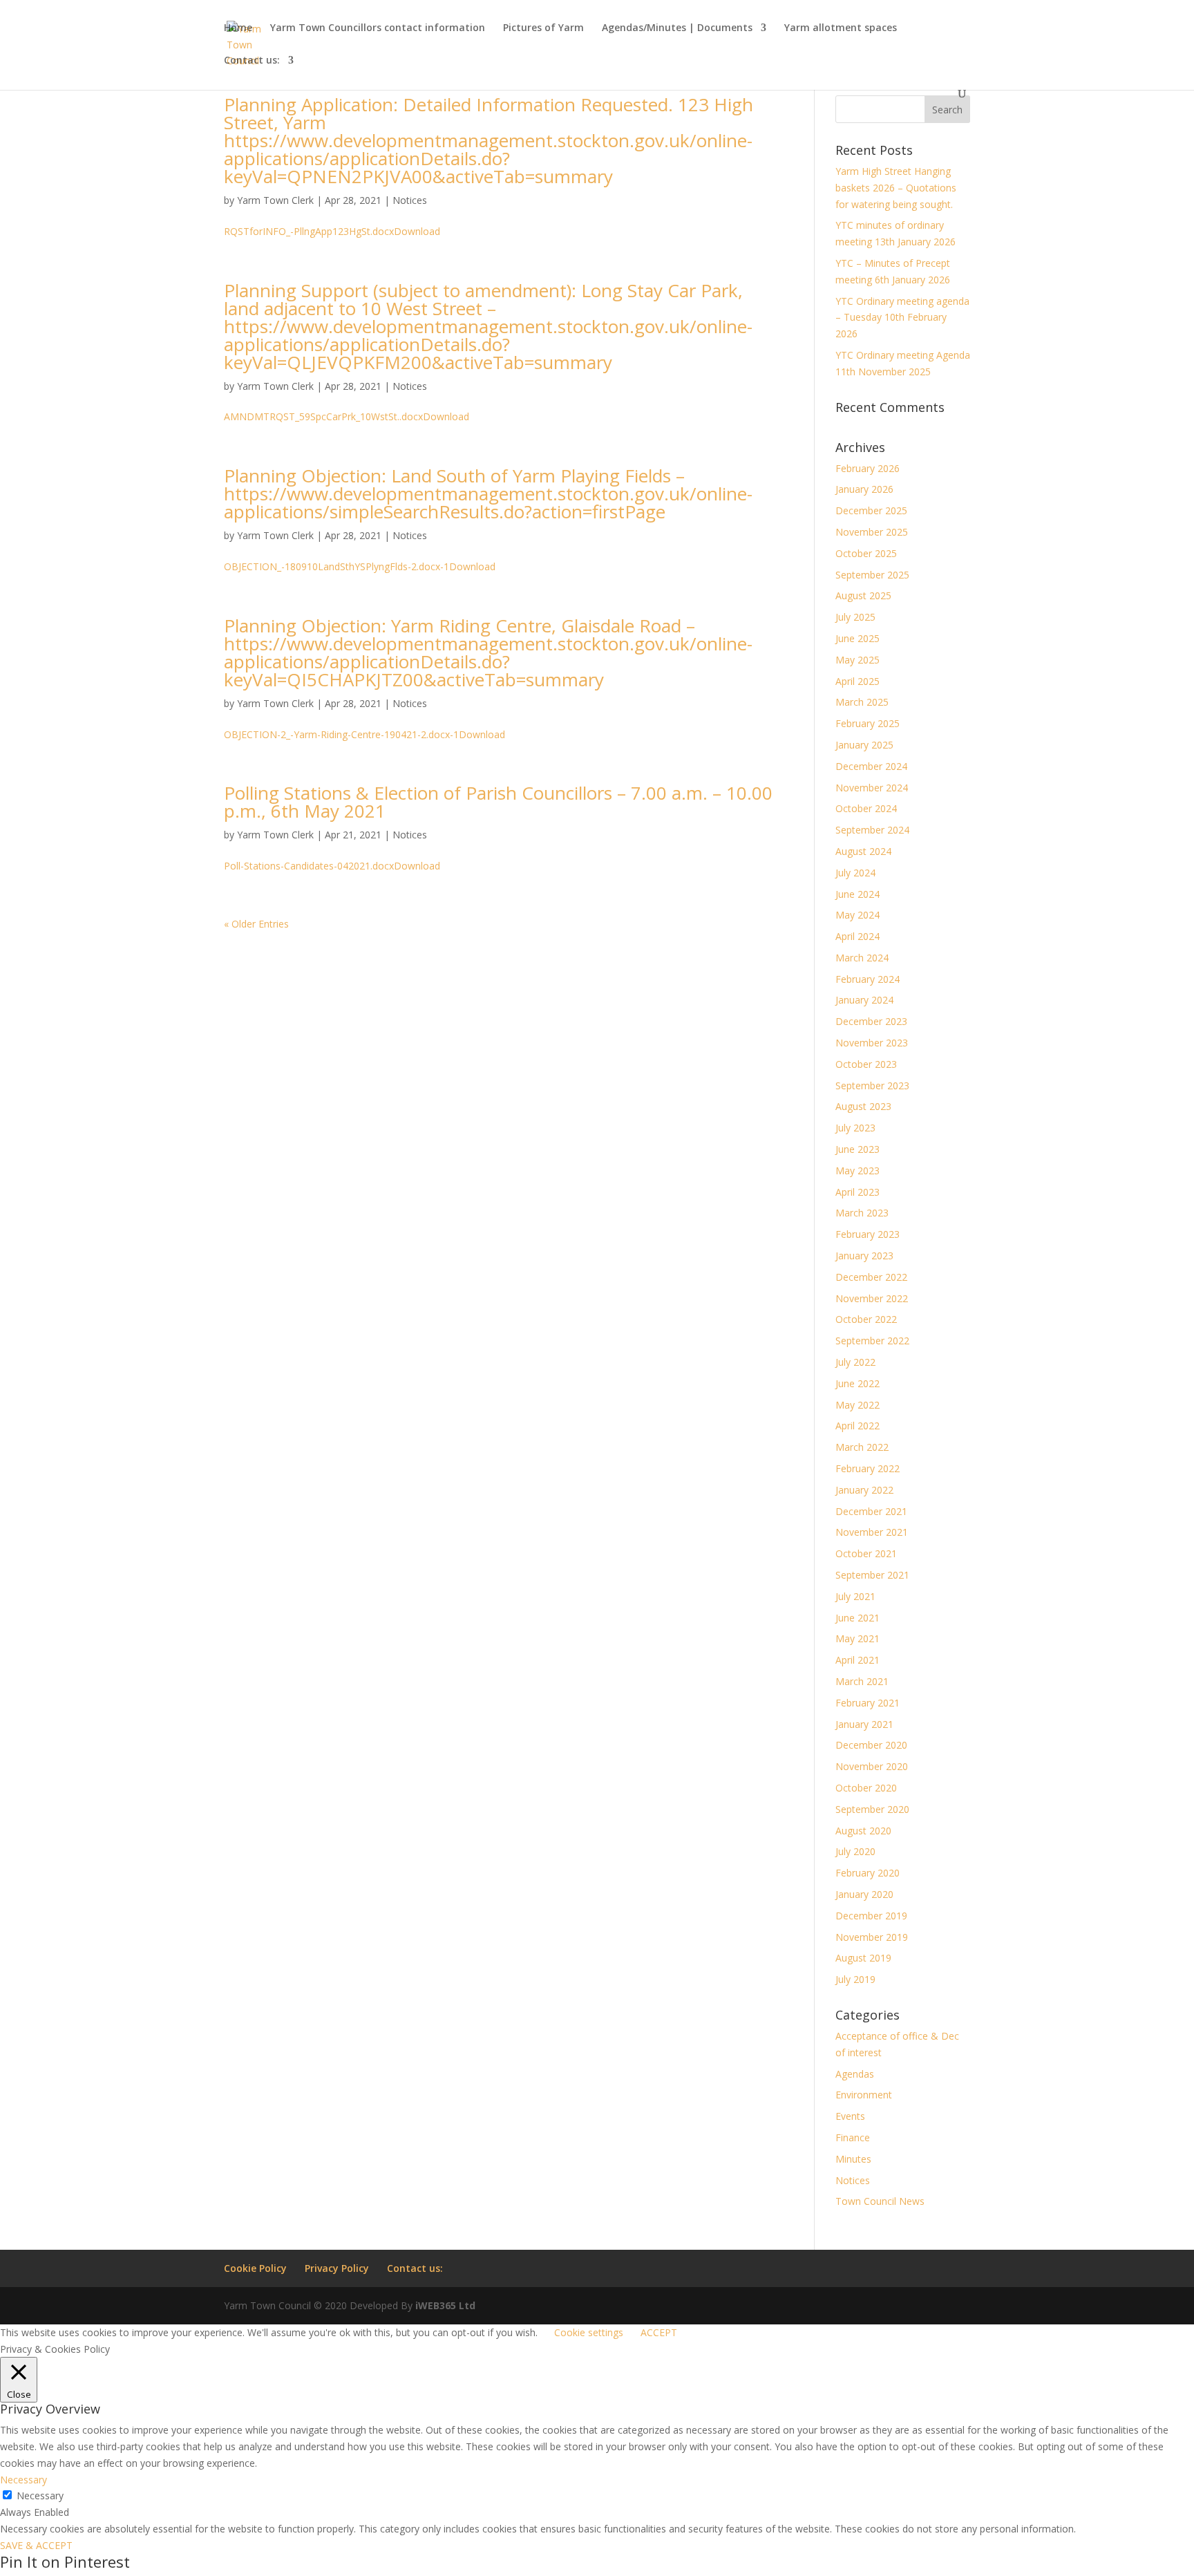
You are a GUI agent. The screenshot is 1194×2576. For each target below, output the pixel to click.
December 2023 (871, 1021)
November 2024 (872, 788)
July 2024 (855, 873)
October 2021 (866, 1553)
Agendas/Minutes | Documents (677, 28)
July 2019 (855, 1979)
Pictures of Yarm (543, 28)
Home (238, 28)
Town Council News (880, 2201)
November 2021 (872, 1532)
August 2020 (863, 1831)
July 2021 (855, 1596)
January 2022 (864, 1490)
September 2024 (872, 830)
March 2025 (862, 702)
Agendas (855, 2074)
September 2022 (872, 1341)
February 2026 (868, 468)
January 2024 (864, 1000)
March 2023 (862, 1213)
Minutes (853, 2159)
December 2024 (871, 766)
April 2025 (857, 681)
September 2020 (872, 1809)
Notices (410, 200)
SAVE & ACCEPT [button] (36, 2545)
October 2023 (866, 1064)
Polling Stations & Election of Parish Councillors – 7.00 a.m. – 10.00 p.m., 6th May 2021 (498, 802)
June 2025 (857, 638)
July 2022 (855, 1362)
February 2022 (868, 1468)
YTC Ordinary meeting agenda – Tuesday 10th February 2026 (902, 318)
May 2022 (857, 1405)
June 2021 (857, 1618)
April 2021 (857, 1660)
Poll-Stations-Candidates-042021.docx (309, 866)
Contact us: (252, 61)
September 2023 (872, 1085)
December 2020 (871, 1745)
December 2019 (871, 1916)
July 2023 (855, 1128)
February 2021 (868, 1703)
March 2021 (862, 1681)
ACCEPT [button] (659, 2332)
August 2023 (863, 1106)
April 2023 (857, 1192)
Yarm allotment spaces (841, 28)
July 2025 (855, 617)
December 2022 (871, 1277)
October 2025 (866, 553)
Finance (853, 2137)
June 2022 (857, 1383)
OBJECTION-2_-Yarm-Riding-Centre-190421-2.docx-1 (341, 734)
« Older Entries (256, 924)
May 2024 (857, 915)
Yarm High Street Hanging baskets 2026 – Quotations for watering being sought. (896, 188)
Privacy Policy (337, 2268)
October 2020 (866, 1788)
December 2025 (871, 510)
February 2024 (868, 979)
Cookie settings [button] (589, 2332)
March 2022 (862, 1447)
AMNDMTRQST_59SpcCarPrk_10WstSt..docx (323, 416)
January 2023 (864, 1256)
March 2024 (862, 958)
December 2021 (871, 1511)
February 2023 (868, 1234)
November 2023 (872, 1043)
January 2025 (864, 745)
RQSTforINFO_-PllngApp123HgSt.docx (309, 231)
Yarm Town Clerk (275, 200)
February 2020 (868, 1873)
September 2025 (872, 575)
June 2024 (857, 894)
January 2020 (864, 1894)
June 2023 (857, 1149)
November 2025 (872, 532)
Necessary (40, 2495)
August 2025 (863, 595)
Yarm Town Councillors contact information (378, 28)
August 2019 (863, 1958)
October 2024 (866, 808)
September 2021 (872, 1575)
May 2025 (857, 660)
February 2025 (868, 723)
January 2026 (864, 489)
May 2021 (857, 1638)
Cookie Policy (255, 2268)
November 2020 (872, 1766)
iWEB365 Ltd (445, 2305)
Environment (864, 2095)
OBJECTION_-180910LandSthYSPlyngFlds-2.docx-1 (337, 566)
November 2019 (872, 1937)
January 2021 (864, 1724)
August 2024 (863, 851)
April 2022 (857, 1426)
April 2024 (857, 936)
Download (417, 231)
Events (850, 2116)
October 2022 (866, 1319)
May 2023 (857, 1171)
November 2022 (872, 1298)
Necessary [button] (23, 2480)
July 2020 (855, 1851)
